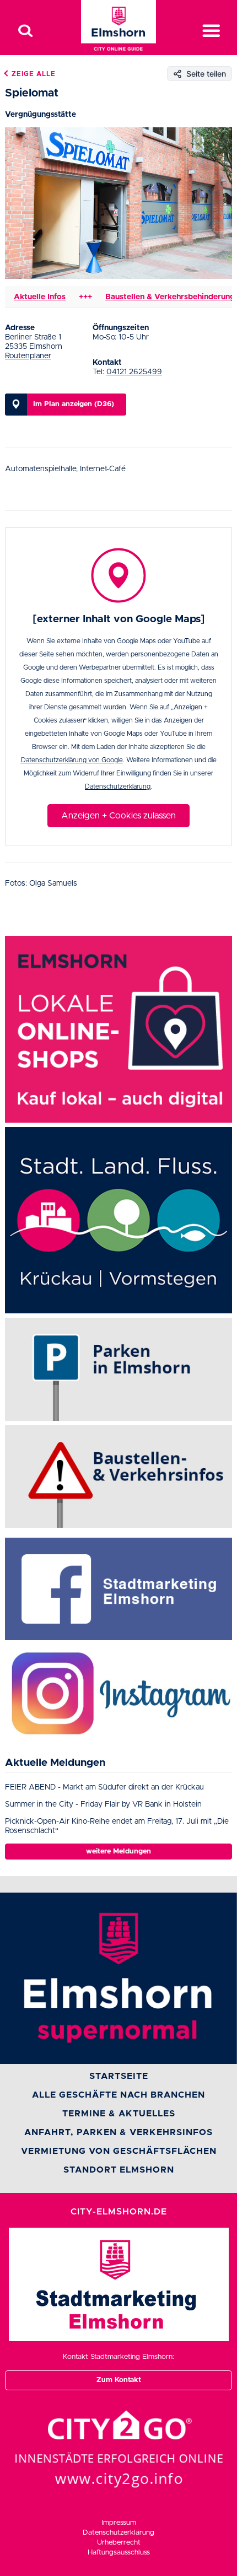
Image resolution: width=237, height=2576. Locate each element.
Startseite (119, 2076)
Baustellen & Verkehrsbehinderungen (155, 297)
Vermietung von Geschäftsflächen (119, 2151)
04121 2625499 (134, 372)
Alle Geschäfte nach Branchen (118, 2095)
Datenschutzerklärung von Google (72, 760)
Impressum (119, 2523)
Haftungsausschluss (119, 2553)
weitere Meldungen (118, 1852)
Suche (25, 31)
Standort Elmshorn (119, 2170)
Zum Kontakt (119, 2380)
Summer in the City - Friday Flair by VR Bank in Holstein (103, 1804)
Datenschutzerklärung (118, 786)
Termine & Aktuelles (119, 2114)
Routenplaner (28, 356)
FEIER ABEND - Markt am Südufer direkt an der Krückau (104, 1787)
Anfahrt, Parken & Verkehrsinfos (118, 2132)
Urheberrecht (119, 2543)
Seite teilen (206, 74)
